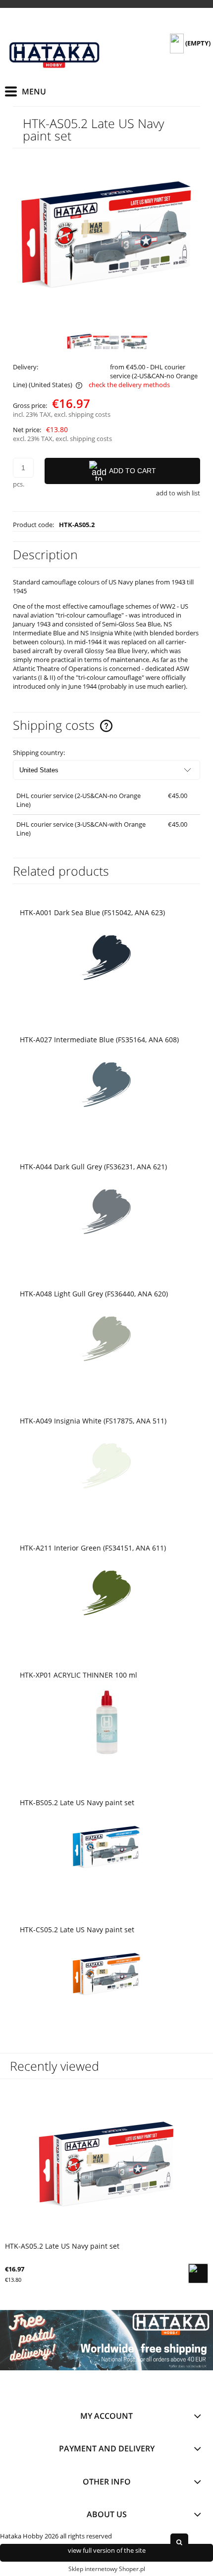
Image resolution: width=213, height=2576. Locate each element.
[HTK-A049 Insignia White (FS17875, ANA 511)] (106, 1467)
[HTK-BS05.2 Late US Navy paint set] (106, 1849)
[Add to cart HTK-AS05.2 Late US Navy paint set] (198, 2273)
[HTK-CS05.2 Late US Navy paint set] (106, 1976)
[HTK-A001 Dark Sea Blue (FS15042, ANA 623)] (106, 959)
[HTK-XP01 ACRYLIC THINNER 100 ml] (106, 1721)
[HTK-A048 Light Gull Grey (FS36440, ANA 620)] (106, 1340)
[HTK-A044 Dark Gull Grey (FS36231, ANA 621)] (106, 1213)
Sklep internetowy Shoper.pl (107, 2569)
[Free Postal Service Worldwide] (106, 2340)
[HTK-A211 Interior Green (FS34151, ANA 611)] (106, 1594)
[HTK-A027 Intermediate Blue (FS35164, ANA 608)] (106, 1086)
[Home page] (54, 52)
